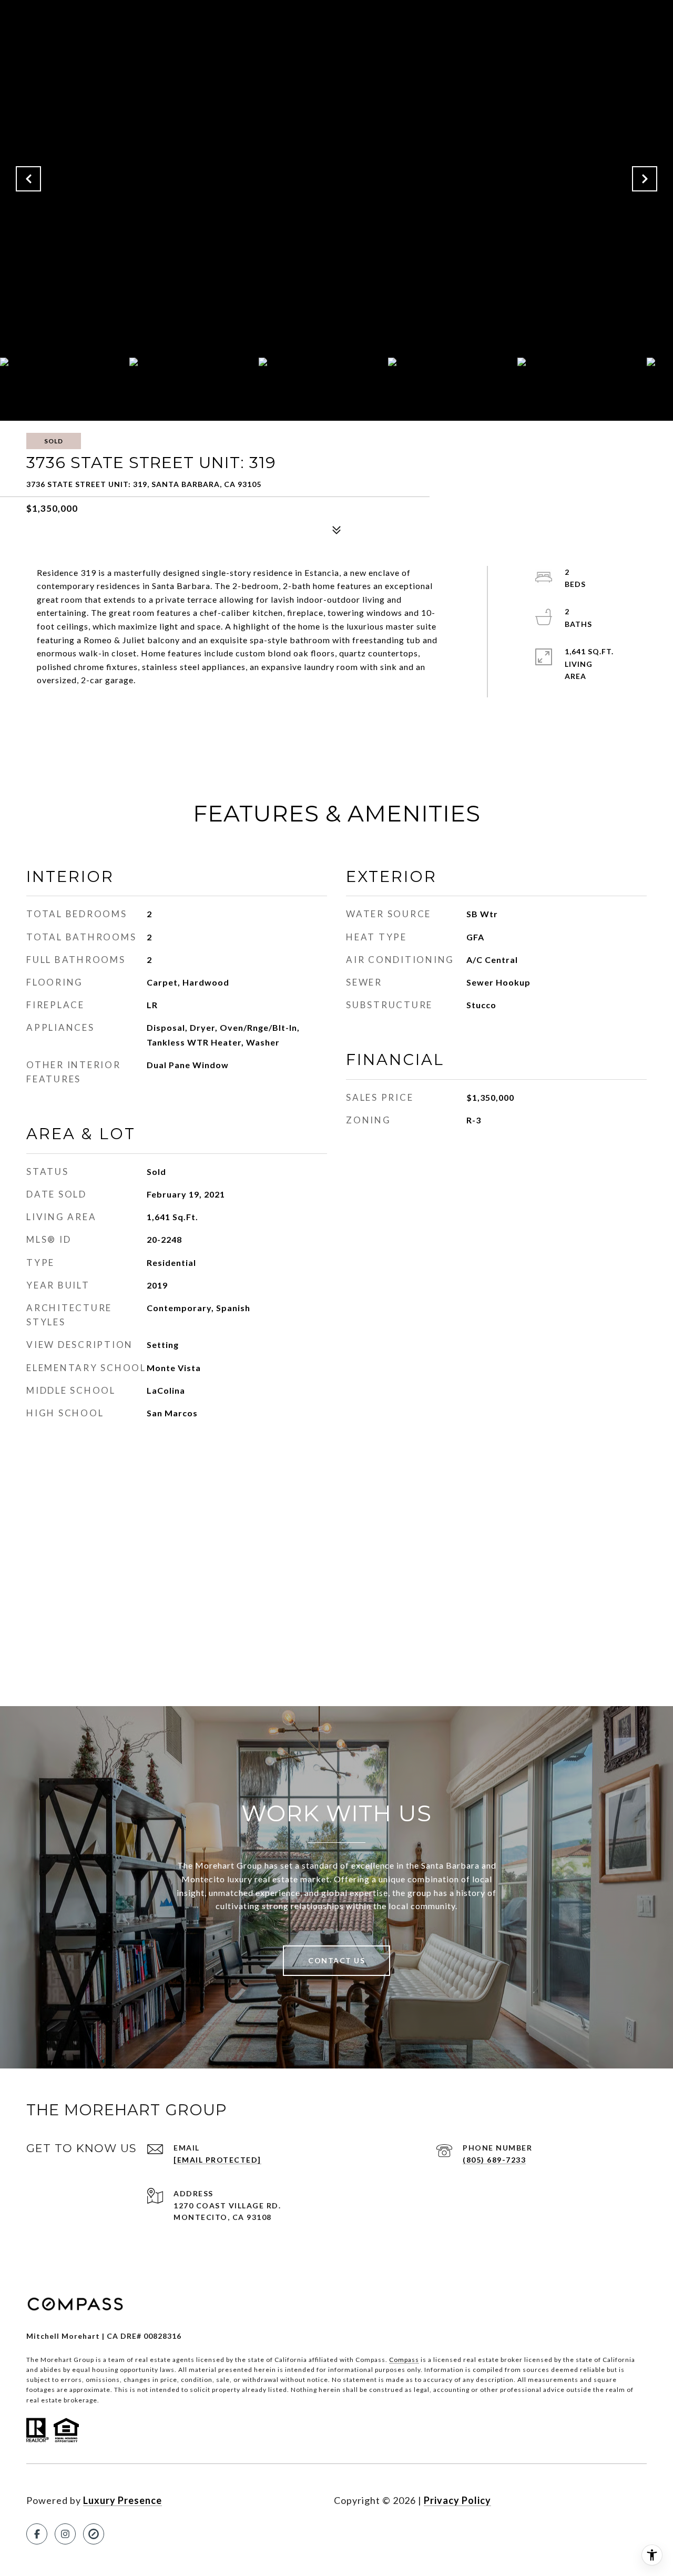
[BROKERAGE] (94, 2534)
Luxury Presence (123, 2500)
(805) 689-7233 (494, 2160)
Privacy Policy (457, 2500)
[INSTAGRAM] (65, 2534)
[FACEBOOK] (37, 2534)
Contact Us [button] (336, 1960)
